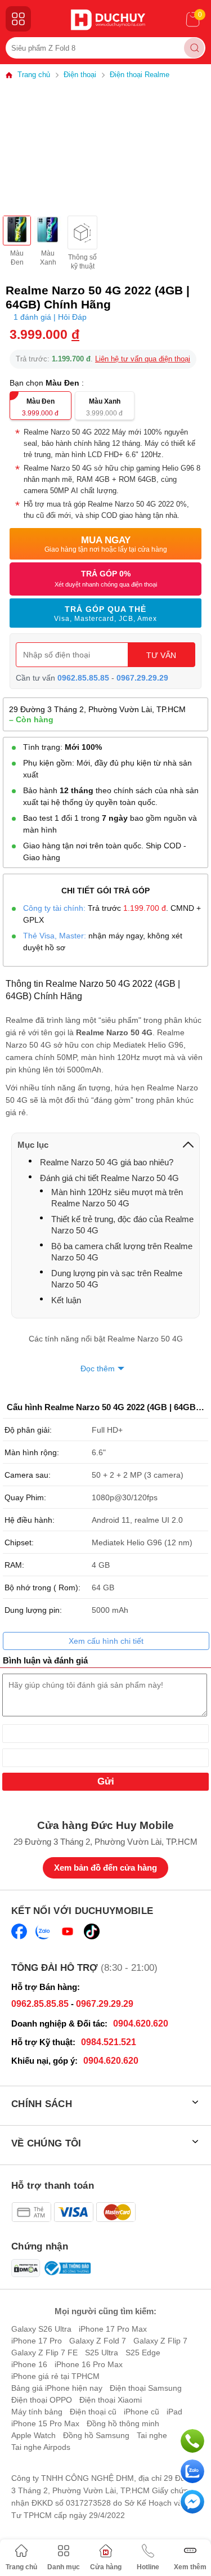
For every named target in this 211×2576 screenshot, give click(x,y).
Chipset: (19, 1542)
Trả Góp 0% (106, 578)
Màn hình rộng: (32, 1452)
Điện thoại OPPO (42, 2400)
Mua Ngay (106, 544)
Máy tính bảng (37, 2412)
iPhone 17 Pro (37, 2341)
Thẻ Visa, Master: (55, 936)
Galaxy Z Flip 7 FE (44, 2353)
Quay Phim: (25, 1497)
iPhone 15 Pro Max (45, 2423)
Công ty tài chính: (54, 908)
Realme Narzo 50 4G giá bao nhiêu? (107, 1162)
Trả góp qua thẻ (105, 614)
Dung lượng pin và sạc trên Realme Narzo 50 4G (117, 1279)
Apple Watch (33, 2435)
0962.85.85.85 (83, 678)
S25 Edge (143, 2353)
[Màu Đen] (17, 231)
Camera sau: (28, 1475)
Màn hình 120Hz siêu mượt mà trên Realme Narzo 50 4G (117, 1198)
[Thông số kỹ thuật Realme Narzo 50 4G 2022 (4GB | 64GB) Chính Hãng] (82, 232)
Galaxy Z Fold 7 (98, 2341)
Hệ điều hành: (30, 1520)
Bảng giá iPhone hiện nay (57, 2388)
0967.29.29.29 (142, 678)
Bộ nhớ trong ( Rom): (42, 1587)
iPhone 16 (29, 2364)
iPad (174, 2412)
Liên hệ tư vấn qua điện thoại (143, 359)
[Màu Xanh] (48, 231)
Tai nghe (152, 2435)
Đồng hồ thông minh (123, 2423)
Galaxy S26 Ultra (41, 2329)
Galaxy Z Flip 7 (160, 2341)
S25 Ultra (102, 2353)
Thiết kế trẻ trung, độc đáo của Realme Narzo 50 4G (122, 1225)
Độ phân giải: (28, 1430)
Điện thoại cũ (93, 2412)
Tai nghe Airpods (41, 2447)
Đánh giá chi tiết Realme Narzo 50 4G (109, 1178)
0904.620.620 (141, 2023)
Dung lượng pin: (33, 1610)
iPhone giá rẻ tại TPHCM (55, 2376)
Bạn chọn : (48, 383)
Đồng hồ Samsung (96, 2435)
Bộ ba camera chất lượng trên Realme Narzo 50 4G (122, 1252)
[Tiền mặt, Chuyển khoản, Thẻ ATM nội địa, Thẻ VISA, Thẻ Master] (73, 2212)
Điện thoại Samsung (146, 2388)
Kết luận (66, 1300)
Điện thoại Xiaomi (111, 2400)
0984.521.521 (109, 2042)
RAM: (14, 1565)
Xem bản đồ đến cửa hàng (105, 1868)
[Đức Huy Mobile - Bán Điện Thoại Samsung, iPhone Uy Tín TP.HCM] (108, 20)
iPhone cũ (142, 2412)
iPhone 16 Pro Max (89, 2364)
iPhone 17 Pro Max (113, 2329)
